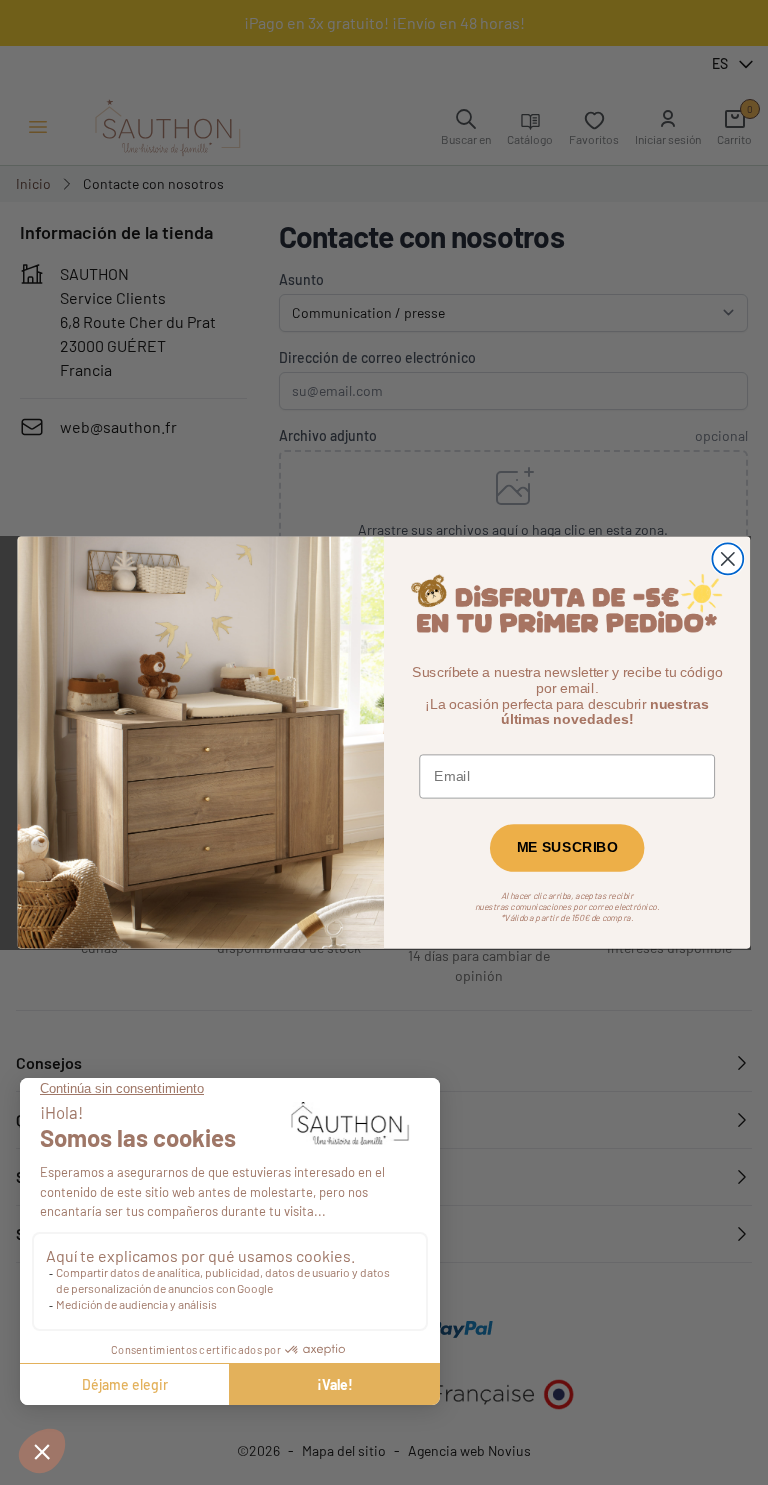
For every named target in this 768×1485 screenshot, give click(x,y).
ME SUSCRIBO (567, 847)
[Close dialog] (727, 558)
